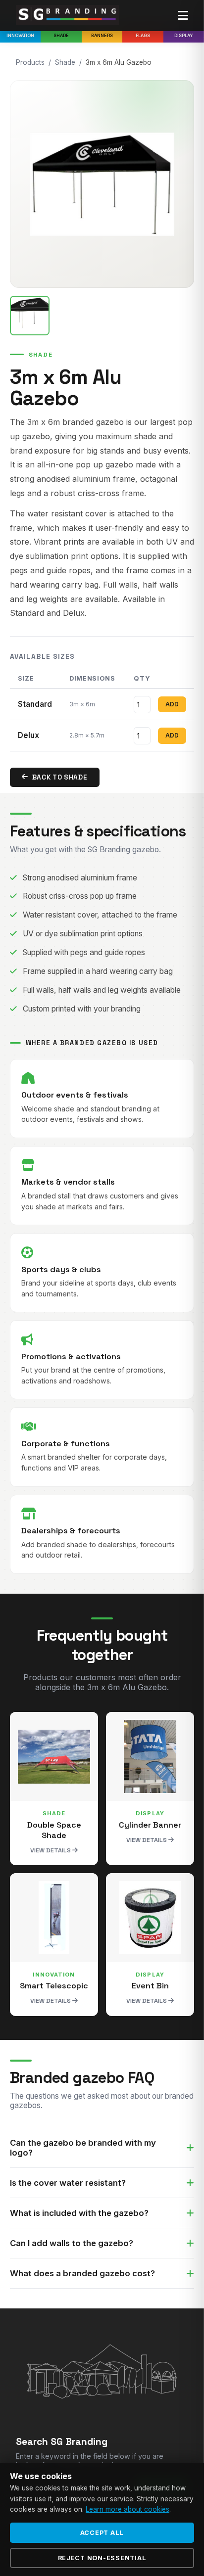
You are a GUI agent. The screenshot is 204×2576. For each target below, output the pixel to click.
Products (30, 62)
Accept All (102, 2533)
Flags (143, 35)
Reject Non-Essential (102, 2558)
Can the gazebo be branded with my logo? (83, 2148)
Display (184, 35)
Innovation (20, 35)
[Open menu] (183, 16)
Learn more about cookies (127, 2509)
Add (172, 704)
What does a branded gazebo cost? (82, 2273)
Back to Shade (60, 777)
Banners (102, 35)
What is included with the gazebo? (79, 2213)
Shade (61, 35)
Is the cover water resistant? (68, 2183)
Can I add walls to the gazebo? (72, 2243)
